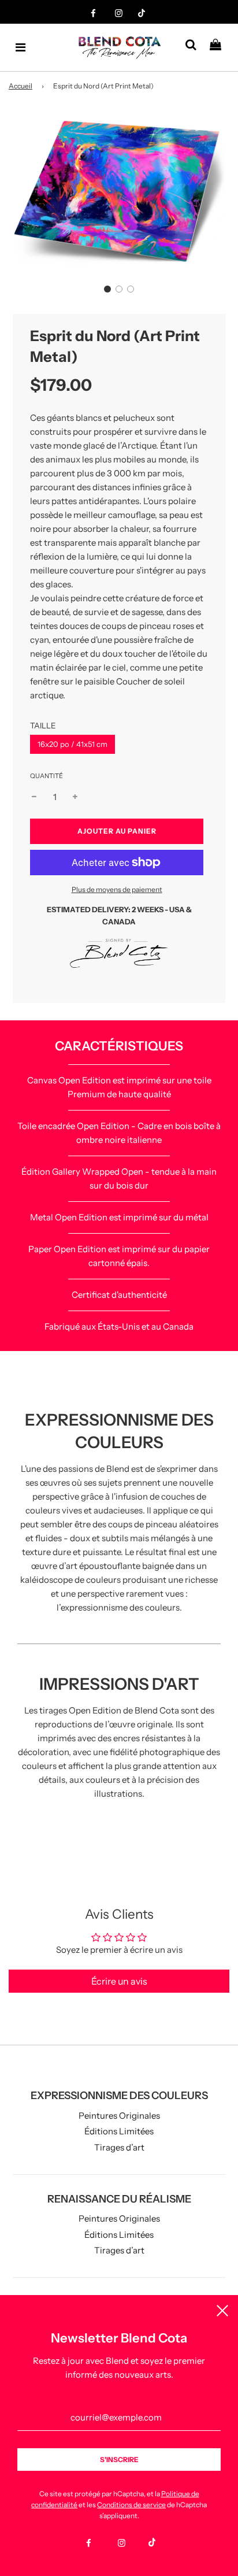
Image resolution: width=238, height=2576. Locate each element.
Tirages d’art (119, 2147)
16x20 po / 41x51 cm (72, 744)
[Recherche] (195, 47)
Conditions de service (131, 2505)
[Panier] (220, 47)
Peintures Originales (119, 2116)
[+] (75, 797)
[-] (34, 797)
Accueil (21, 86)
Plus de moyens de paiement (117, 889)
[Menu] (21, 47)
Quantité (47, 776)
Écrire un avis (119, 1981)
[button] (107, 289)
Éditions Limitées (119, 2131)
